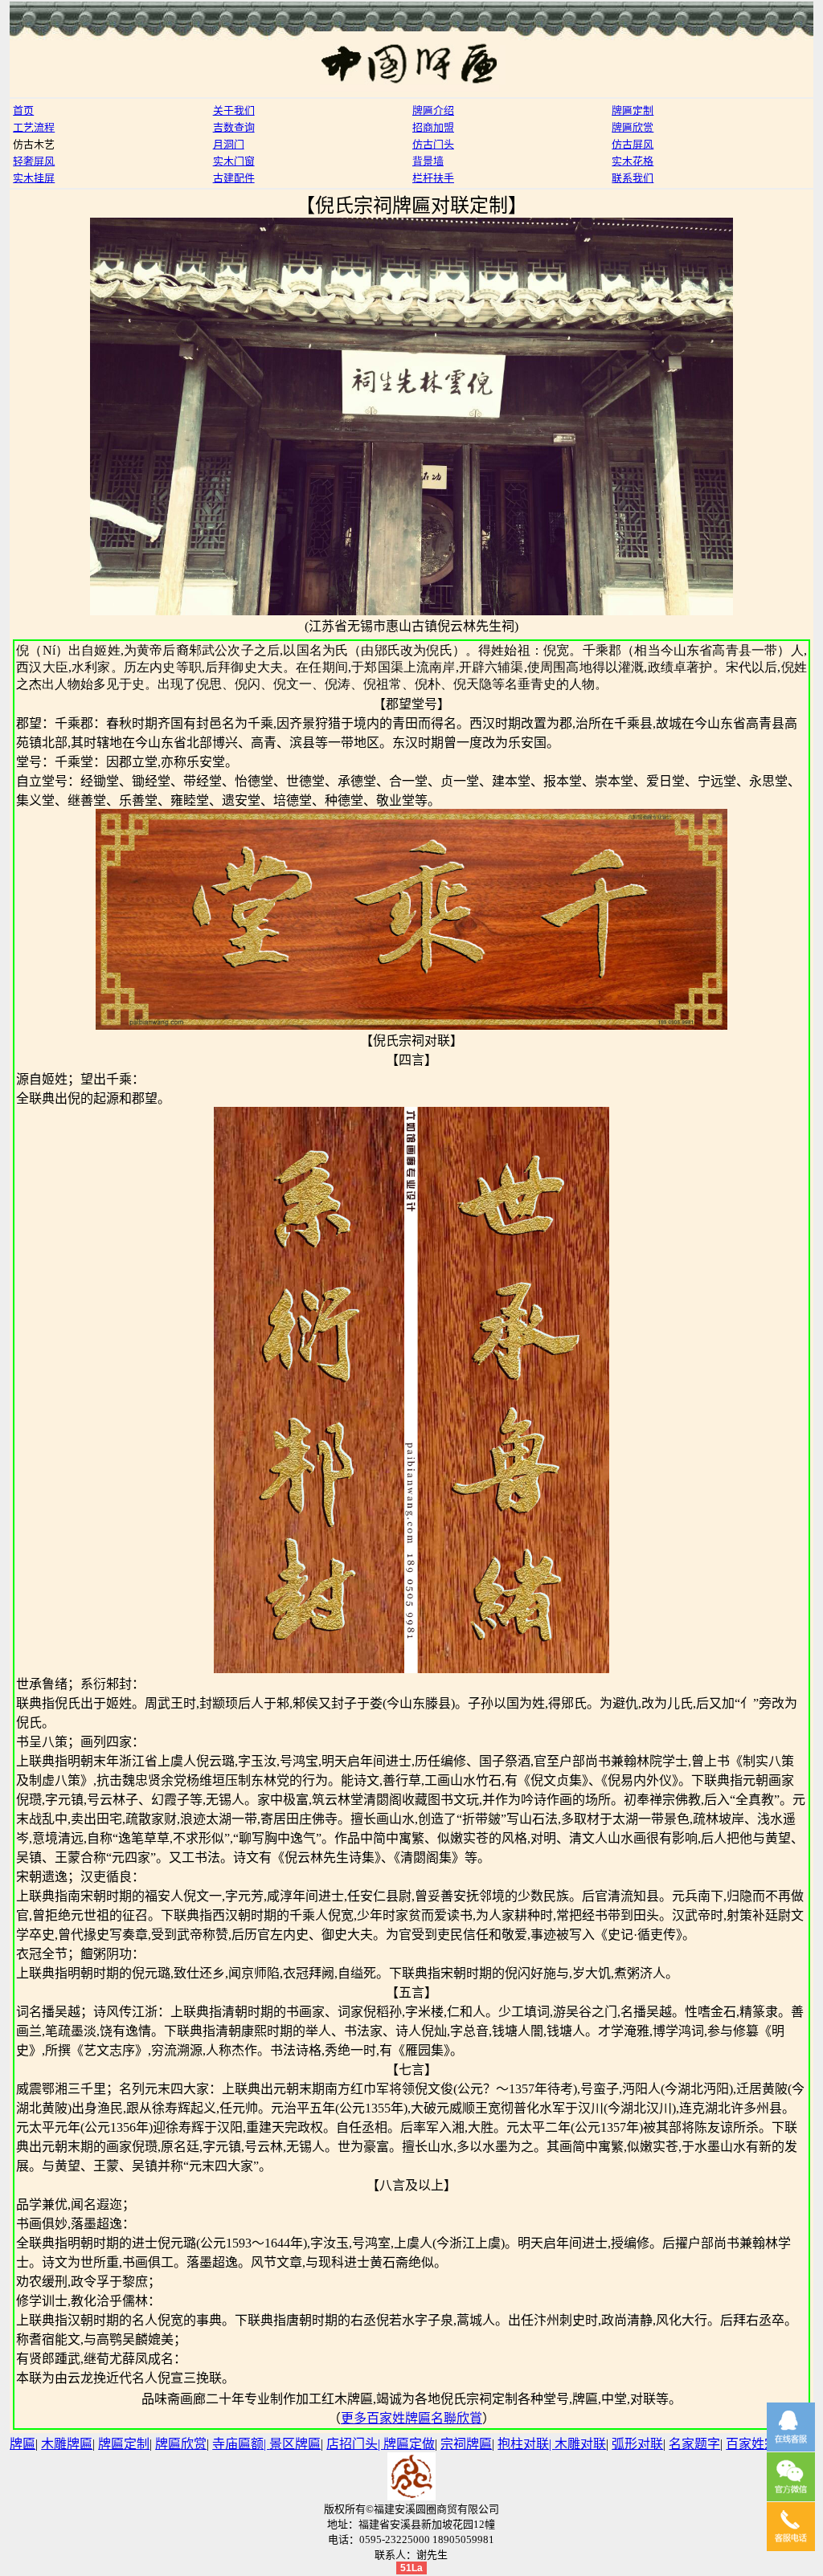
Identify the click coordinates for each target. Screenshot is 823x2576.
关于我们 (234, 110)
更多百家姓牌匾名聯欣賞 (411, 2418)
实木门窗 (234, 161)
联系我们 (633, 178)
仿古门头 (433, 144)
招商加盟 (433, 127)
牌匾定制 (633, 110)
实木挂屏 (34, 178)
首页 (23, 110)
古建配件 (234, 178)
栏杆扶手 (433, 178)
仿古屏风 (633, 144)
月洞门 (229, 144)
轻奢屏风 (34, 161)
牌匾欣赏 (633, 127)
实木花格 (633, 161)
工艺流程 (34, 127)
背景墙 (428, 161)
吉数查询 (234, 127)
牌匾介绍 (433, 110)
